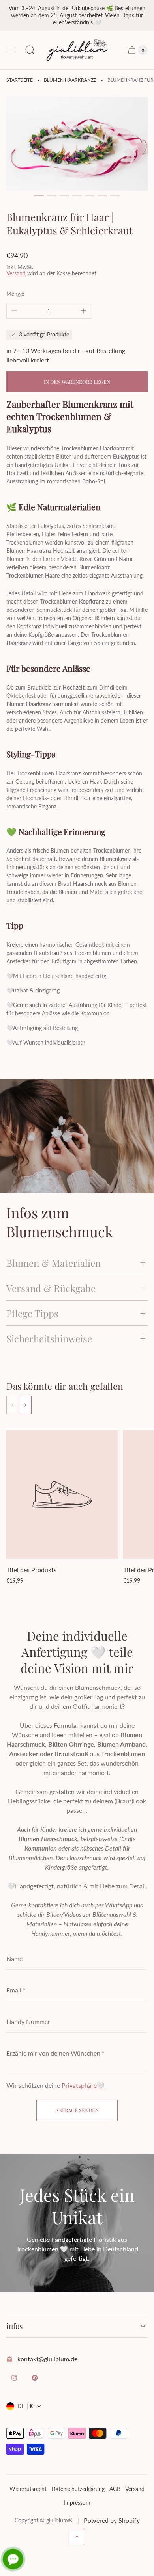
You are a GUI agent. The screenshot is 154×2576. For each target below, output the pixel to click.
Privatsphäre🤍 (83, 2085)
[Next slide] (25, 1405)
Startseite (20, 80)
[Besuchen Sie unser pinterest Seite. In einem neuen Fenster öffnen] (35, 2378)
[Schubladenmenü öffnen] (11, 50)
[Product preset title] (62, 1495)
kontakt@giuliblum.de (47, 2359)
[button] (39, 196)
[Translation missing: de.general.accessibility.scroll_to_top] (77, 2537)
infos (15, 2326)
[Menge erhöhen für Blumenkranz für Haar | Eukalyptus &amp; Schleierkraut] (83, 311)
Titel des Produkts (31, 1570)
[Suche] (30, 50)
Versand (16, 273)
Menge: (15, 294)
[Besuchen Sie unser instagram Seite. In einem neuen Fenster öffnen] (14, 2378)
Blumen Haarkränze (70, 80)
